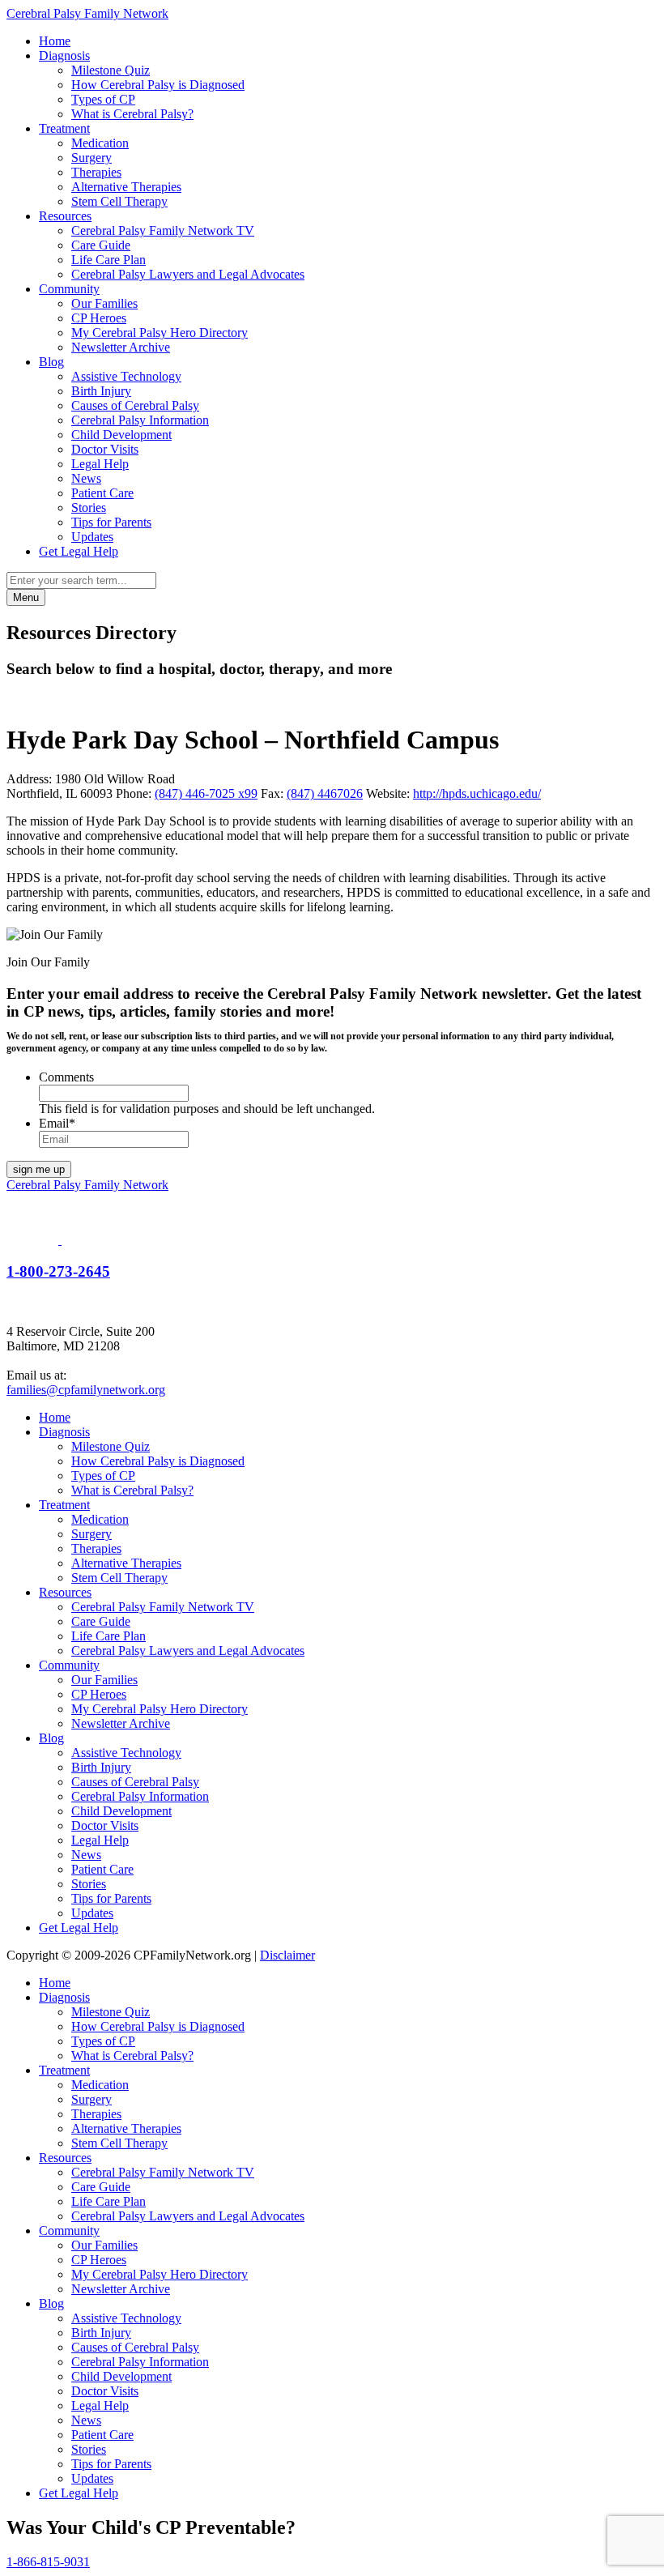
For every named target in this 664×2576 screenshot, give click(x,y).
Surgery (92, 158)
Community (69, 289)
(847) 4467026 (325, 793)
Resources (65, 216)
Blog (51, 362)
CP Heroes (99, 318)
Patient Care (102, 493)
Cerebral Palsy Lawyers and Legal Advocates (188, 274)
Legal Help (100, 464)
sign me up (39, 1169)
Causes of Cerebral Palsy (135, 405)
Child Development (121, 435)
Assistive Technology (126, 376)
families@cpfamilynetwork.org (86, 1390)
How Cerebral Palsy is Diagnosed (158, 85)
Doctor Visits (105, 449)
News (86, 478)
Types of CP (103, 99)
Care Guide (101, 245)
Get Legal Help (79, 551)
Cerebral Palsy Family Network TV (163, 230)
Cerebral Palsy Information (140, 420)
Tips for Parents (111, 522)
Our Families (104, 303)
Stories (89, 508)
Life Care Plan (109, 260)
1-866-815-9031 (48, 2562)
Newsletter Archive (121, 347)
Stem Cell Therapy (119, 201)
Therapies (96, 172)
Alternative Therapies (126, 187)
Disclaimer (287, 1955)
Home (55, 41)
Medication (100, 143)
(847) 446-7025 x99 (206, 793)
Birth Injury (101, 391)
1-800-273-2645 (58, 1271)
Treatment (64, 128)
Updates (92, 537)
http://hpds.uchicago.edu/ (477, 793)
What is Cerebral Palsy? (132, 114)
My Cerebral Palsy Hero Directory (160, 333)
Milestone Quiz (111, 70)
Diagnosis (64, 55)
